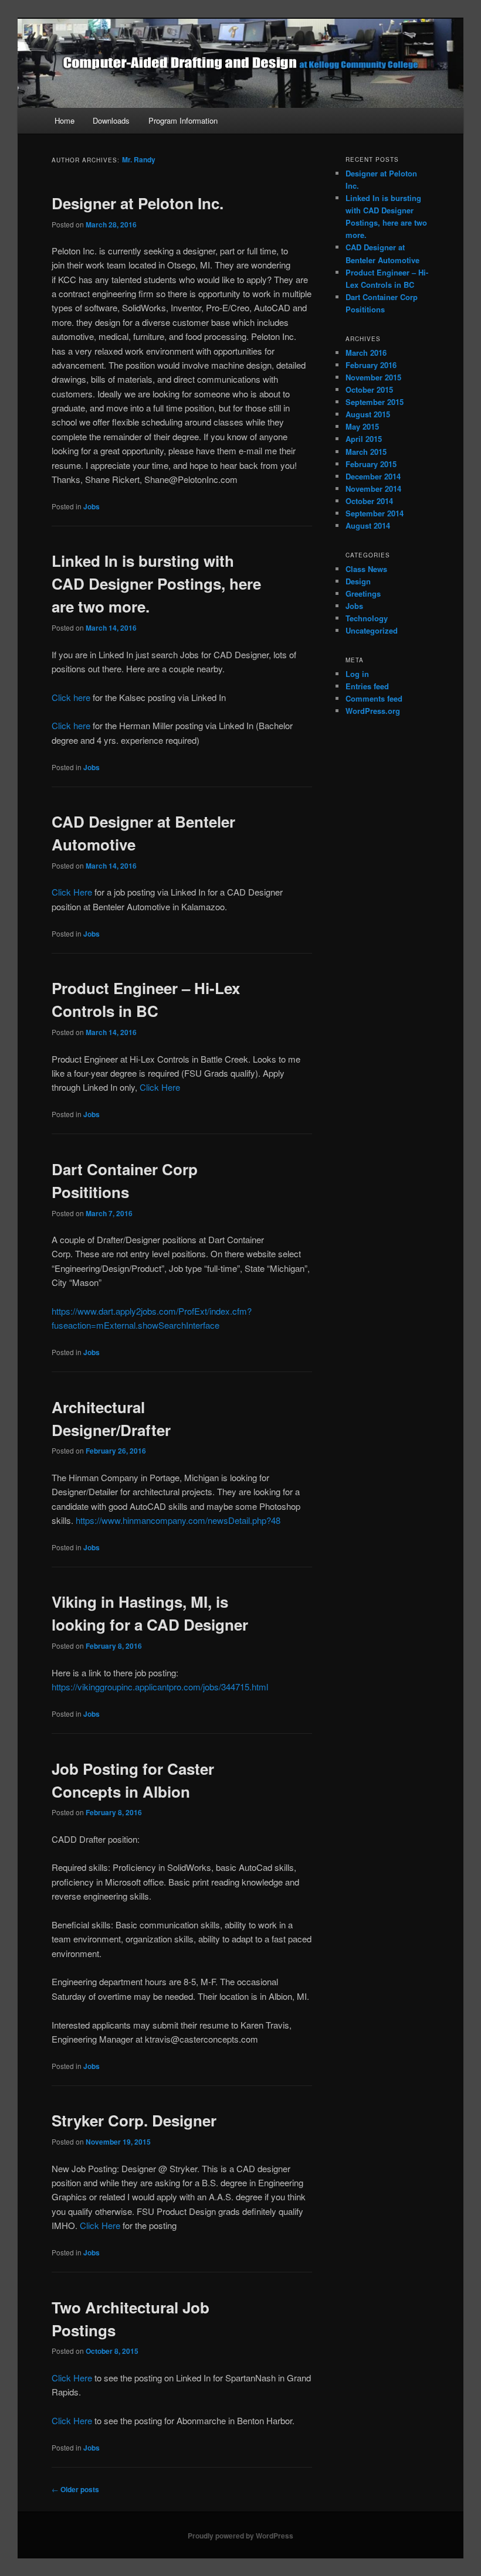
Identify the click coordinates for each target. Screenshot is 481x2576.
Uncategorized (372, 630)
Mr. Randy (139, 159)
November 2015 (373, 377)
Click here (71, 697)
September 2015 (375, 402)
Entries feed (367, 686)
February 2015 (371, 464)
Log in (357, 674)
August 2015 (368, 414)
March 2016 (366, 353)
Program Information (183, 120)
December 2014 (373, 476)
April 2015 (364, 439)
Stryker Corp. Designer (134, 2120)
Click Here (72, 892)
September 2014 (375, 513)
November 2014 (373, 489)
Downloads (111, 120)
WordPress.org (373, 711)
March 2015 (366, 452)
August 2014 (368, 525)
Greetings (363, 593)
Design (358, 581)
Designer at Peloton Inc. (138, 203)
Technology (367, 618)
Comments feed (374, 698)
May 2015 (362, 426)
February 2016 (371, 365)
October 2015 (369, 389)
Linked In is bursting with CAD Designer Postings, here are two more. (156, 583)
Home (65, 120)
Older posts (75, 2489)
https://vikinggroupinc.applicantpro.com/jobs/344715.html (160, 1687)
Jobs (92, 506)
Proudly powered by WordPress (240, 2536)
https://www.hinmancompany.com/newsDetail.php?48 (178, 1520)
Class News (366, 569)
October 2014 (369, 501)
